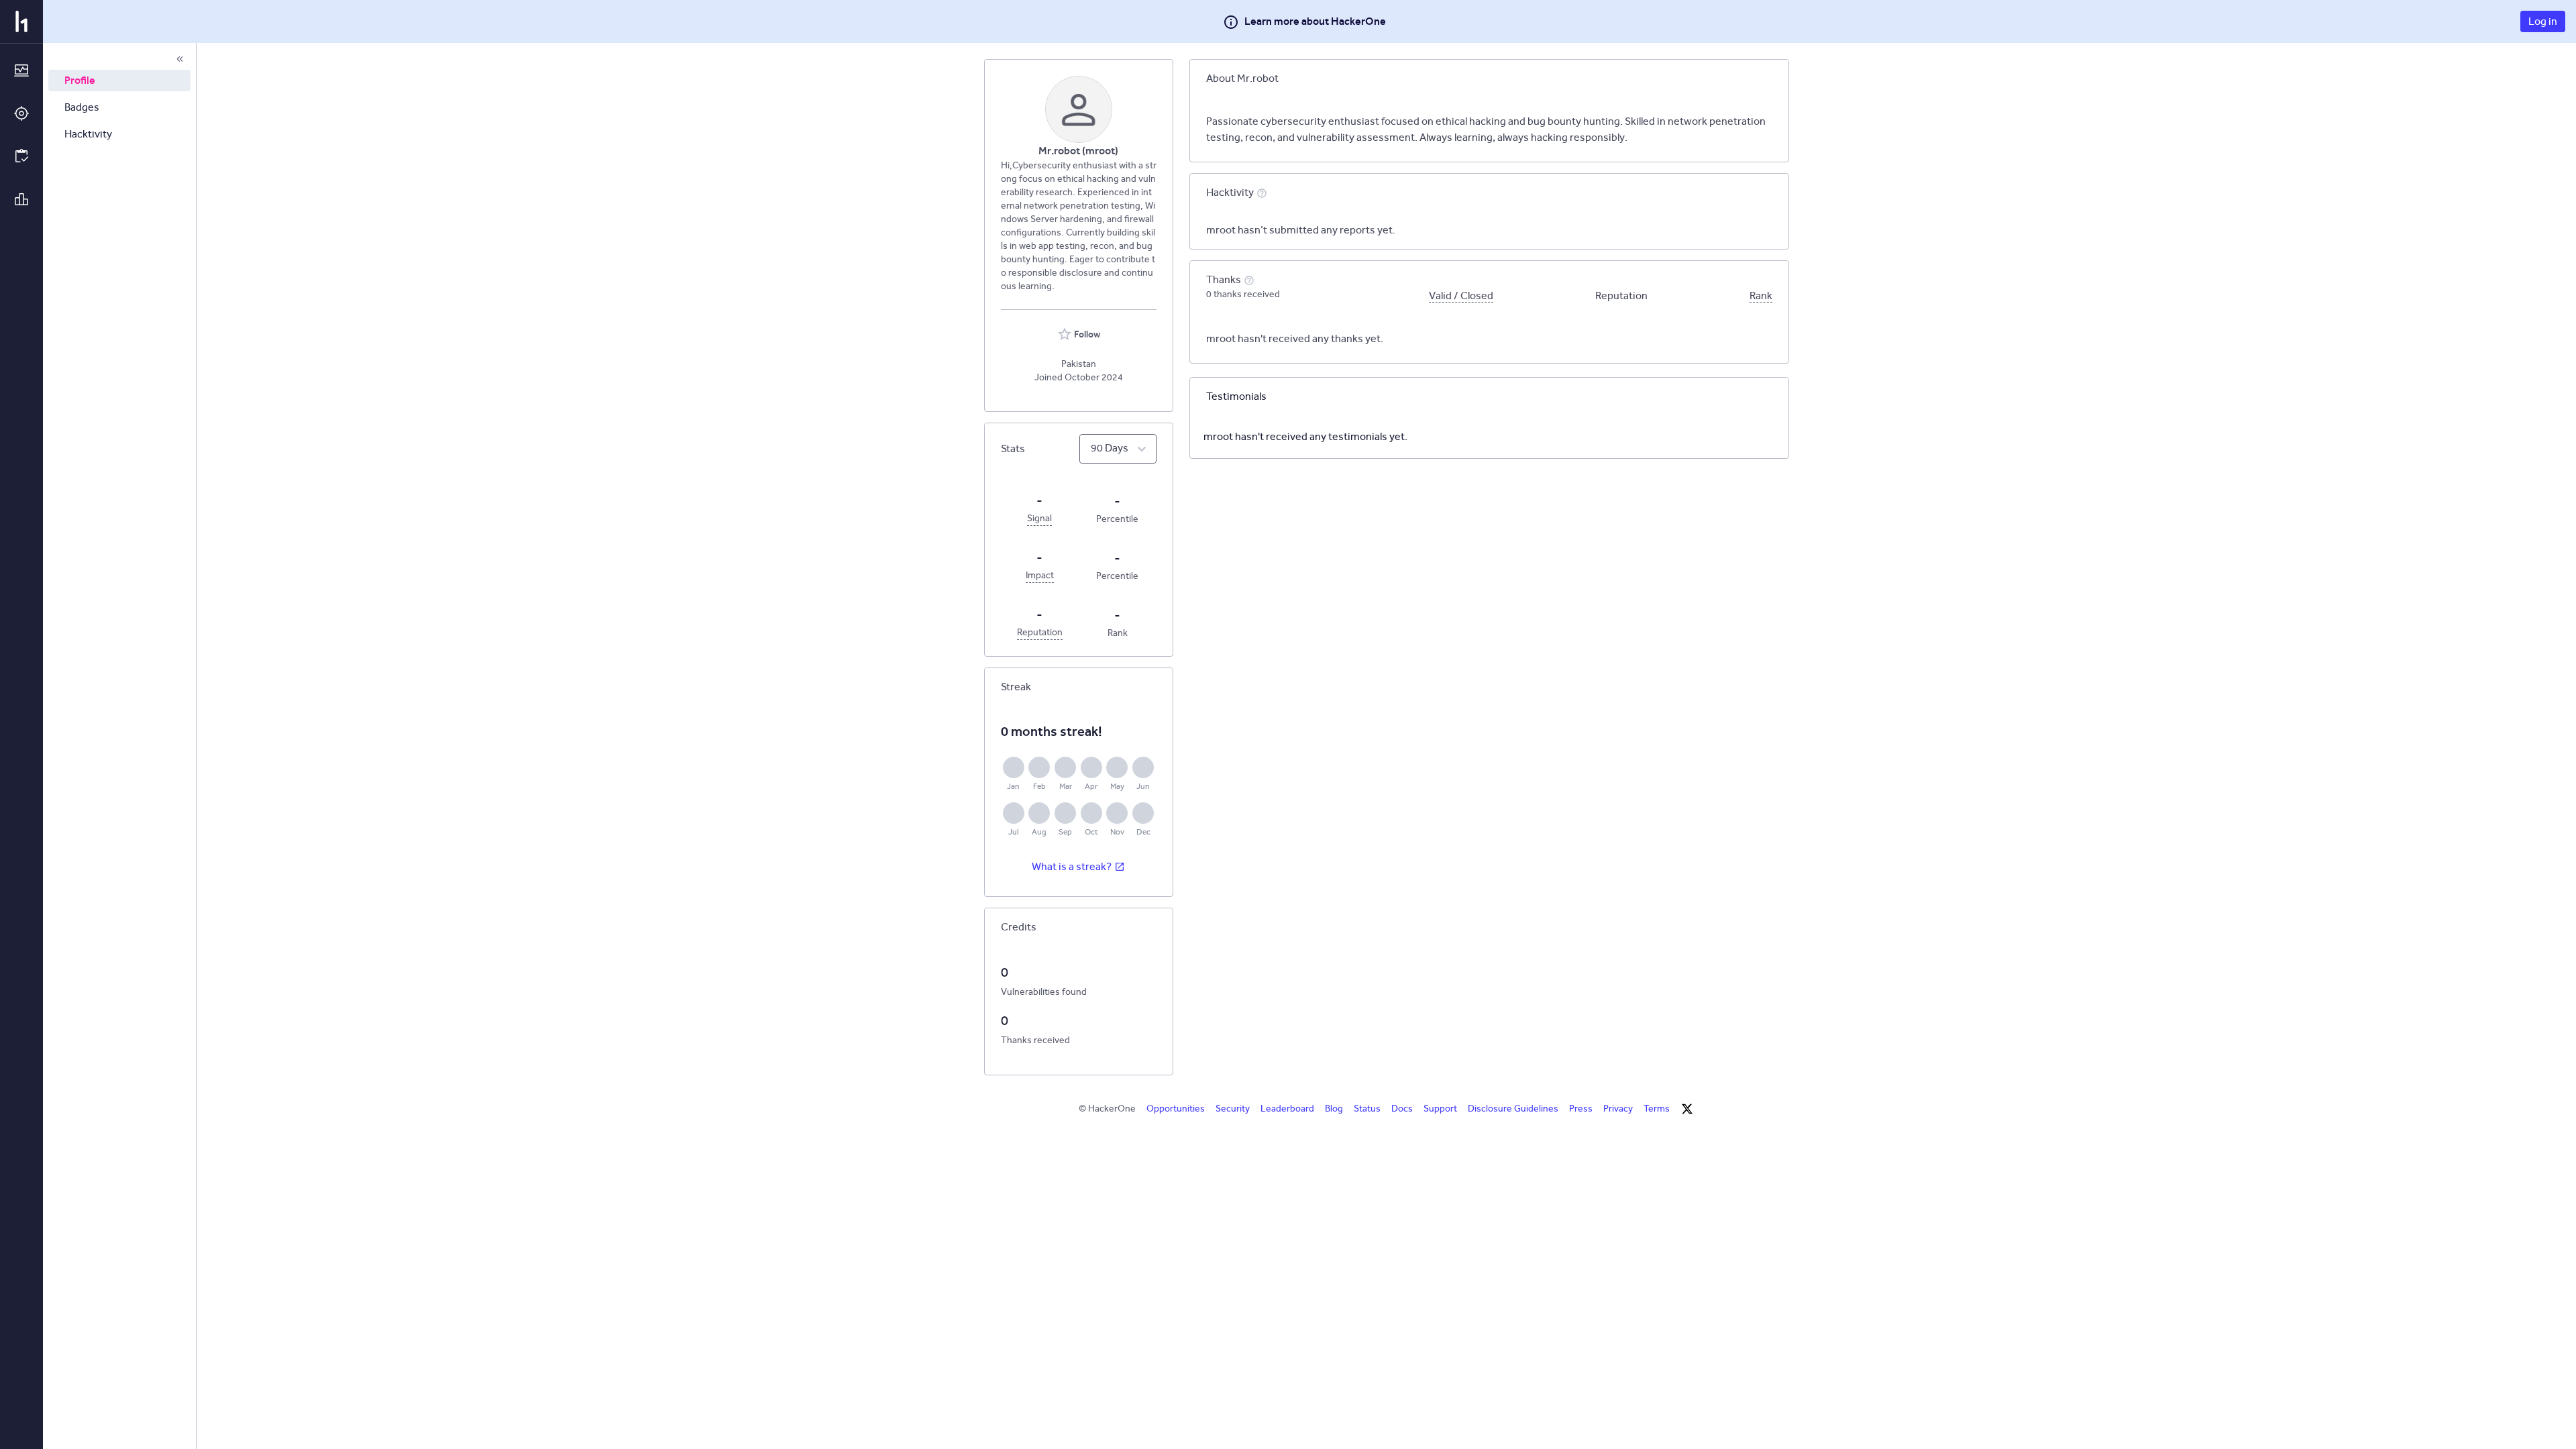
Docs (1402, 1109)
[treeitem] (119, 80)
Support (1440, 1109)
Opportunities (1176, 1109)
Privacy (1618, 1109)
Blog (1334, 1109)
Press (1581, 1109)
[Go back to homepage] (21, 21)
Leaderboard (1287, 1109)
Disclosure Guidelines (1513, 1109)
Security (1233, 1109)
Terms (1657, 1109)
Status (1367, 1109)
